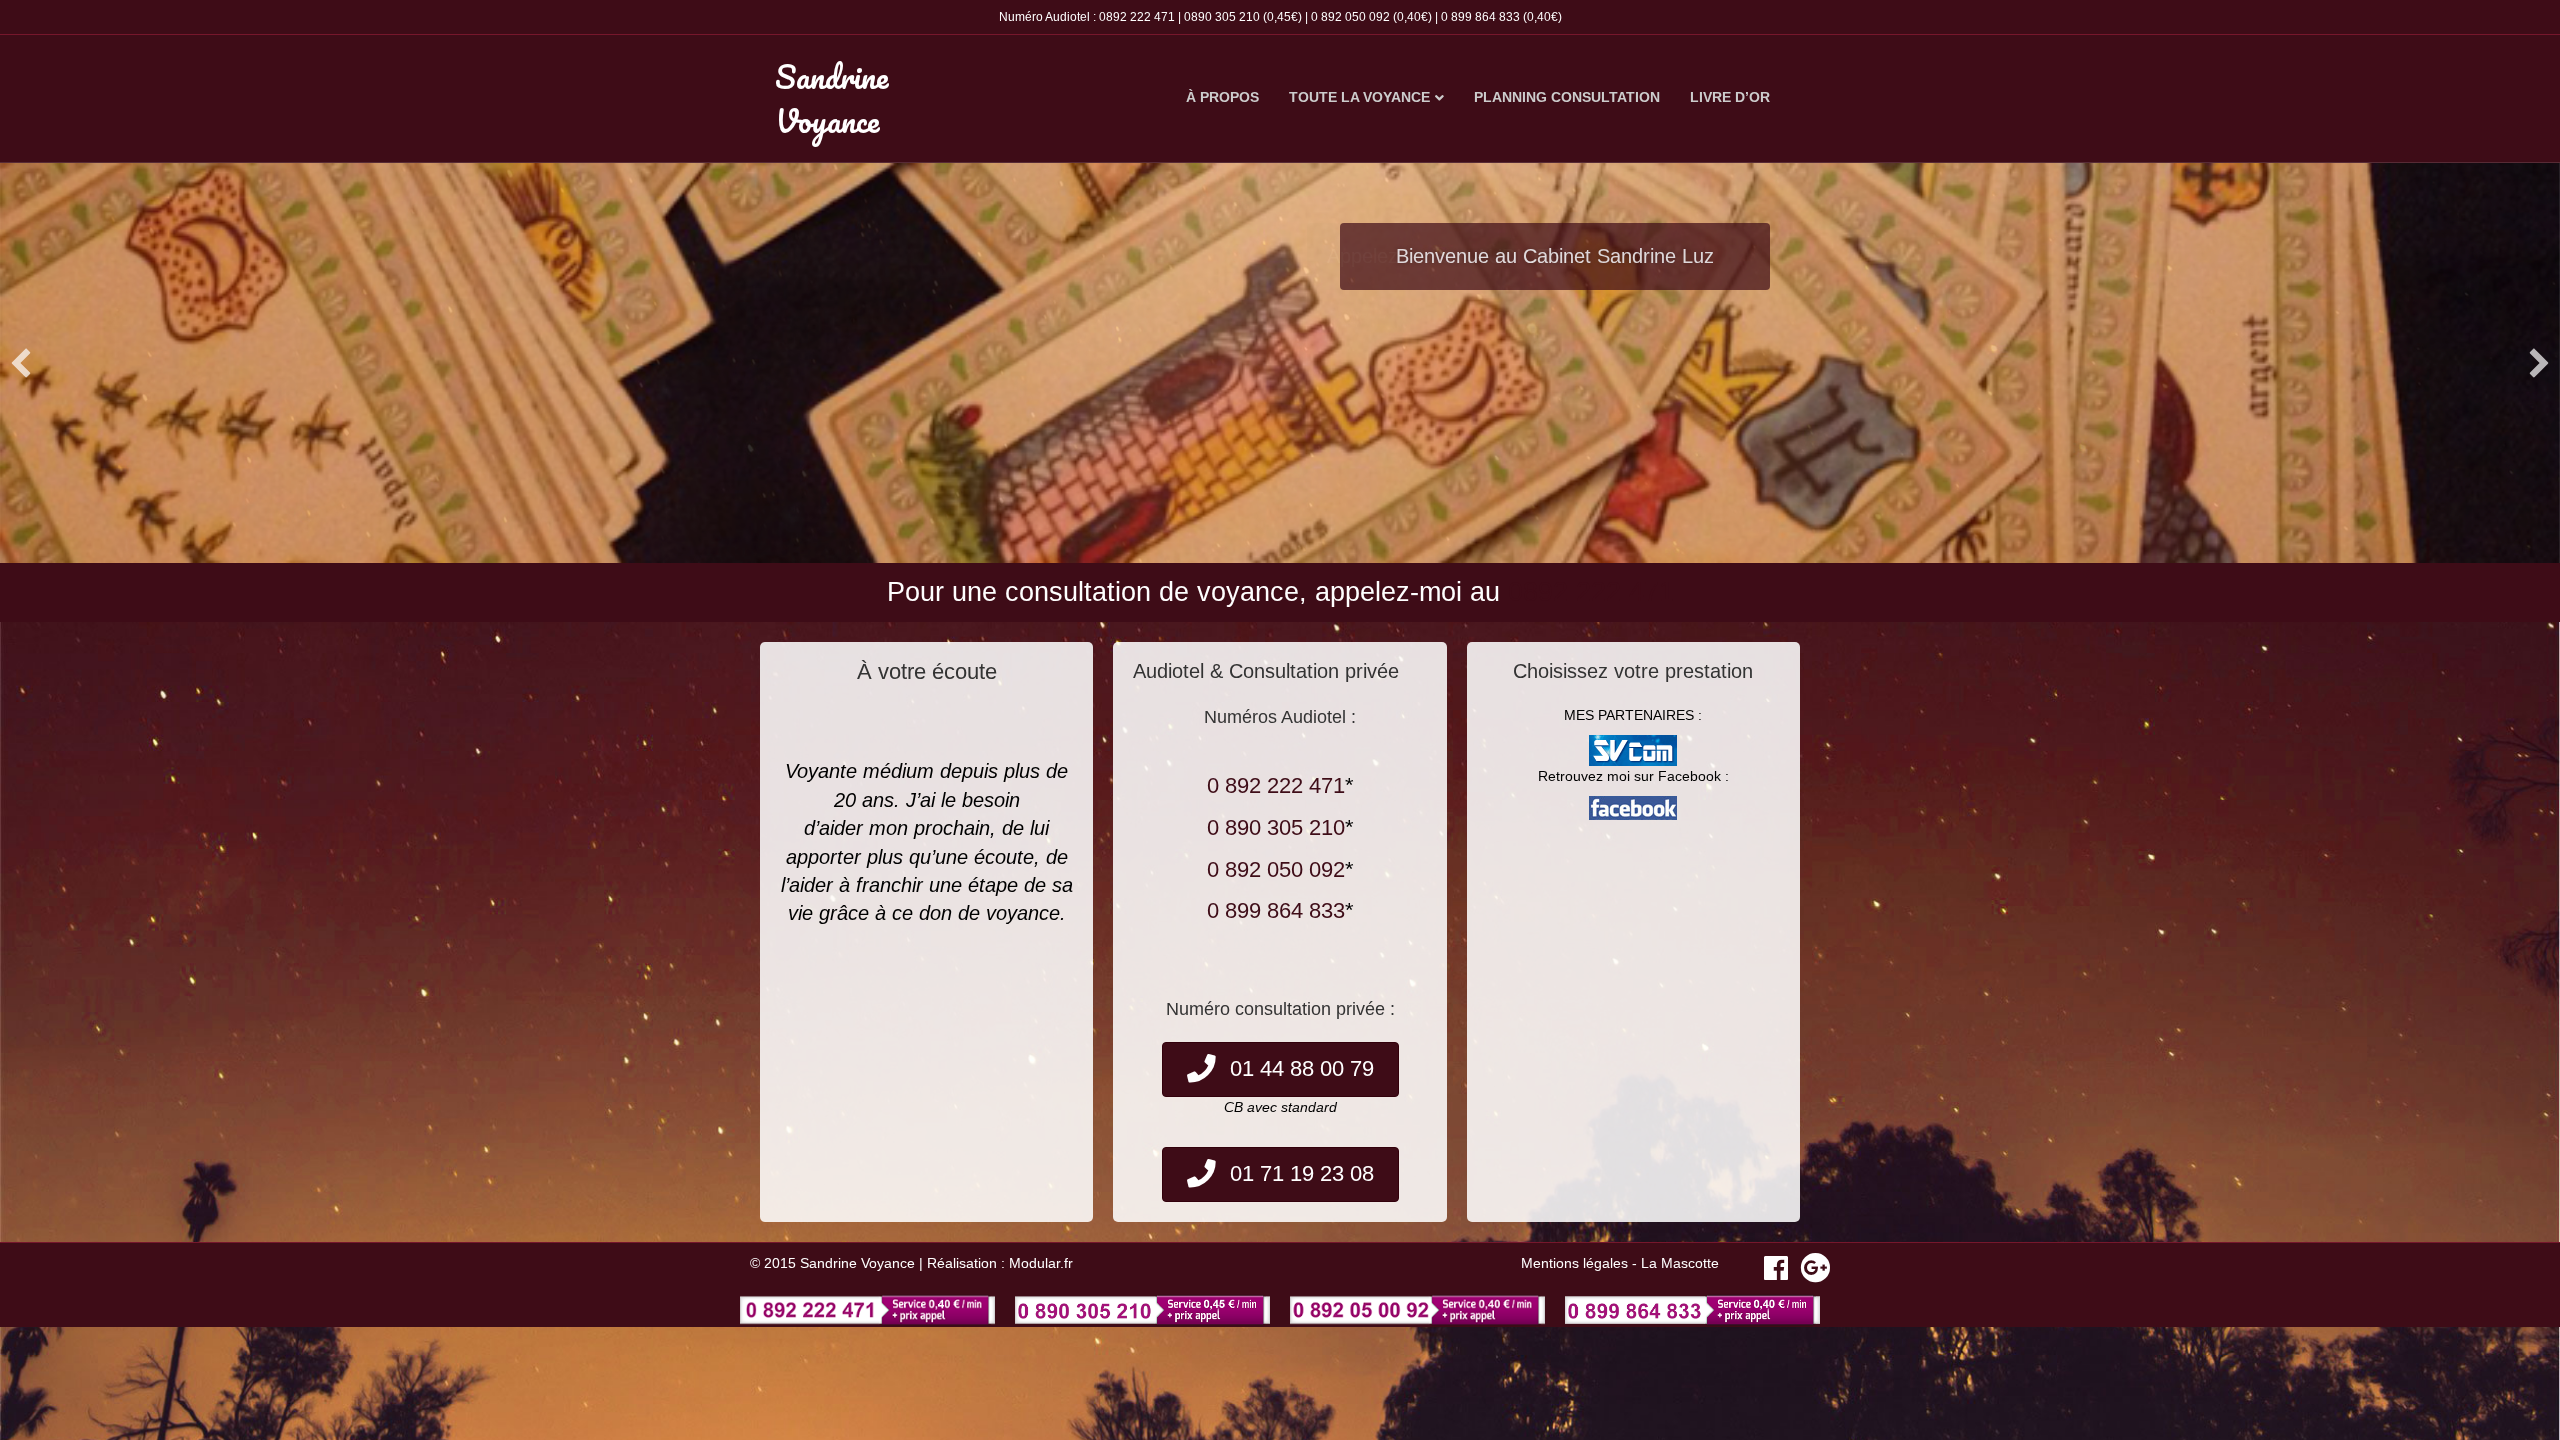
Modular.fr (1041, 1263)
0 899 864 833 (1480, 17)
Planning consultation (1567, 97)
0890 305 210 (1222, 17)
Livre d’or (1730, 97)
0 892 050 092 (1350, 17)
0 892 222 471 (1276, 785)
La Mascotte (1680, 1263)
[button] (21, 363)
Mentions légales (1574, 1263)
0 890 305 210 (1276, 827)
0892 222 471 (1137, 17)
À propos (1222, 97)
